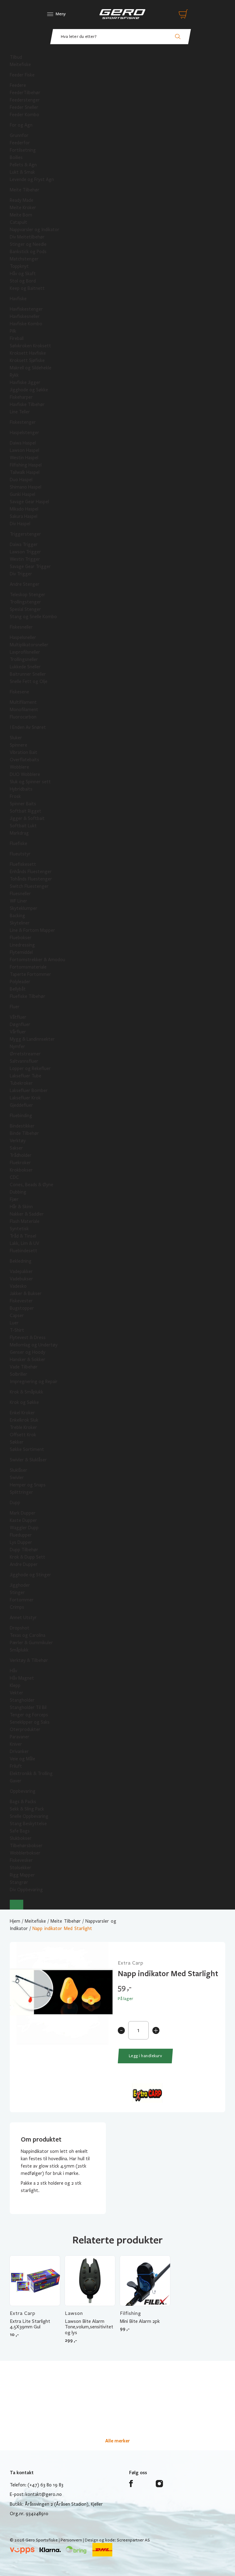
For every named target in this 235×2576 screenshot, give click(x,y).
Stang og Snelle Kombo (33, 617)
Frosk (15, 796)
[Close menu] (17, 1905)
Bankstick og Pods (28, 252)
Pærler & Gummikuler (31, 1643)
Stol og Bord (23, 281)
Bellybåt (18, 989)
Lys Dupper (21, 1542)
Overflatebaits (24, 760)
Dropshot (20, 1628)
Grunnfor (19, 135)
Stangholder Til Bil (28, 1707)
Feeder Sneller (24, 107)
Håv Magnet (22, 1678)
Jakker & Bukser (26, 1294)
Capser (17, 1316)
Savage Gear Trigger (30, 566)
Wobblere (19, 767)
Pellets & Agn (23, 165)
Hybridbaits (21, 789)
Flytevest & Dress (28, 1338)
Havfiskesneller (25, 316)
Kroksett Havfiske (28, 353)
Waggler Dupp (24, 1528)
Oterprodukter (25, 1729)
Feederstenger (25, 100)
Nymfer (17, 1046)
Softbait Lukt (23, 826)
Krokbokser (21, 1170)
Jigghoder (20, 1585)
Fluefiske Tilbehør (28, 996)
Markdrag (19, 833)
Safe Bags (20, 1831)
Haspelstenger (24, 433)
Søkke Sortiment (27, 1449)
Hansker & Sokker (28, 1360)
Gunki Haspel (22, 494)
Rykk (14, 375)
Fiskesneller (21, 627)
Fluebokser (21, 938)
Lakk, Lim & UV (24, 1243)
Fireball (17, 338)
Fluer (15, 1007)
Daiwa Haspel (23, 443)
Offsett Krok (23, 1435)
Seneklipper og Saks (30, 1722)
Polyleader (20, 982)
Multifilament (23, 702)
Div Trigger (21, 574)
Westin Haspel (24, 458)
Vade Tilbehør (24, 1367)
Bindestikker (22, 1126)
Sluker (16, 738)
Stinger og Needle (28, 244)
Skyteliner (20, 923)
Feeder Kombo (24, 115)
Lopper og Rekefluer (30, 1068)
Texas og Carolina (28, 1635)
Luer (14, 1323)
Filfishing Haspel (26, 465)
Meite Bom (21, 215)
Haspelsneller (23, 637)
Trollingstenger (25, 602)
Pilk (13, 331)
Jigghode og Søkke (29, 390)
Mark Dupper (23, 1513)
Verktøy (18, 1141)
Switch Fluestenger (29, 886)
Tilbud (16, 57)
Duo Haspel (21, 480)
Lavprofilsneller (25, 652)
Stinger (17, 1592)
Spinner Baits (23, 804)
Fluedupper (21, 1535)
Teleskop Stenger (28, 595)
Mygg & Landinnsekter (32, 1039)
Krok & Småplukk (26, 1392)
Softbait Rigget (26, 811)
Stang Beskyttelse (28, 1824)
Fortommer (22, 1600)
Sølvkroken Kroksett (30, 346)
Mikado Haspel (24, 509)
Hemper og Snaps (28, 1485)
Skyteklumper (24, 908)
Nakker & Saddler (27, 1214)
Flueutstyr (20, 854)
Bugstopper (22, 1308)
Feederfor (20, 143)
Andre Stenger (25, 584)
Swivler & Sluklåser (28, 1460)
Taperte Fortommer (30, 974)
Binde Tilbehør (24, 1133)
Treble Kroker (23, 1427)
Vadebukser (21, 1279)
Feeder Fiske (22, 75)
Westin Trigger (25, 559)
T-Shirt (17, 1330)
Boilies (16, 157)
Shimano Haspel (26, 487)
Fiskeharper (21, 397)
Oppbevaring (23, 1791)
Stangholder (22, 1700)
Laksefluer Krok (25, 1098)
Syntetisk (19, 1229)
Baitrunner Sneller (28, 674)
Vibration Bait (24, 752)
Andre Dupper (24, 1564)
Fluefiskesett (23, 864)
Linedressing (22, 945)
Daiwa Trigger (24, 544)
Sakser (16, 1148)
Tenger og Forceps (29, 1715)
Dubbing (18, 1192)
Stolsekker (21, 1868)
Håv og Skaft (23, 274)
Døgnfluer (20, 1024)
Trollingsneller (24, 659)
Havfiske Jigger (25, 382)
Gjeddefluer (21, 1105)
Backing (17, 916)
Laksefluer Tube (26, 1076)
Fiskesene (19, 692)
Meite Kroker (23, 208)
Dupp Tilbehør (24, 1550)
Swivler (17, 1478)
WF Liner (19, 901)
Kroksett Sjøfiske (27, 360)
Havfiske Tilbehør (27, 404)
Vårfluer (18, 1032)
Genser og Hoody (28, 1352)
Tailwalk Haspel (25, 472)
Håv (13, 1671)
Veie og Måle (22, 1759)
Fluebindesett (24, 1251)
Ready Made (22, 200)
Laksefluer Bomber (29, 1091)
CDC (14, 1177)
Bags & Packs (23, 1802)
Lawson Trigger (25, 552)
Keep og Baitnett (27, 288)
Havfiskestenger (26, 309)
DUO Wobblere (25, 774)
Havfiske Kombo (26, 324)
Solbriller (19, 1374)
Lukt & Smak (22, 172)
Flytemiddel (21, 952)
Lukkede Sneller (25, 667)
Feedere (18, 85)
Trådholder (21, 1155)
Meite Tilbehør (25, 190)
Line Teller (20, 412)
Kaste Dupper (23, 1520)
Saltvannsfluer (24, 1061)
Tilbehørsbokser (26, 1846)
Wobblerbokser (25, 1853)
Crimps (17, 1607)
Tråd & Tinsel (23, 1236)
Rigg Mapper (22, 1875)
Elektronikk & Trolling (31, 1773)
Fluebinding (21, 1116)
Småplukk (19, 1650)
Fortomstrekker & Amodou (37, 960)
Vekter (17, 1693)
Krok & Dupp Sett (28, 1557)
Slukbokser (21, 1838)
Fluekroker (20, 1163)
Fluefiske (19, 843)
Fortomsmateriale (28, 967)
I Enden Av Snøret (28, 727)
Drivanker (19, 1751)
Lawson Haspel (24, 450)
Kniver (16, 1744)
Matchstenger (24, 259)
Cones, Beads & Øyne (32, 1185)
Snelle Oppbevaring (29, 1816)
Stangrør (19, 1882)
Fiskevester (21, 1301)
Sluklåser (19, 1470)
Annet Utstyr (23, 1618)
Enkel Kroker (22, 1413)
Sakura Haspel (24, 516)
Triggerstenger (25, 534)
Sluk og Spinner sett (30, 782)
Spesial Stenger (25, 609)
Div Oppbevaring (26, 1890)
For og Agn (21, 125)
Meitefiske (20, 65)
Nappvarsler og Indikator (35, 230)
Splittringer (21, 1492)
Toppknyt (19, 266)
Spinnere (19, 745)
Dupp (15, 1503)
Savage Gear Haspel (29, 502)
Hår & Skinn (21, 1207)
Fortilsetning (23, 150)
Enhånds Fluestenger (31, 872)
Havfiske (18, 299)
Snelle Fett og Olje (29, 681)
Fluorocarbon (23, 717)
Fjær (14, 1199)
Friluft (16, 1766)
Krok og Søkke (24, 1402)
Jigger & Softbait (27, 818)
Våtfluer (18, 1017)
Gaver (16, 1781)
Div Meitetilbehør (27, 237)
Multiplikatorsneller (29, 645)
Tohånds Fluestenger (31, 879)
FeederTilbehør (25, 93)
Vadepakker (21, 1271)
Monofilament (24, 710)
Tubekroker (21, 1083)
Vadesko (18, 1286)
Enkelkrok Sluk (24, 1420)
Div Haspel (20, 524)
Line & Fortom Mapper (32, 930)
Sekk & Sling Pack (27, 1809)
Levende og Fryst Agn (32, 179)
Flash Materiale (25, 1221)
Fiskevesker (21, 1860)
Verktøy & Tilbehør (29, 1660)
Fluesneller (20, 894)
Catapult (19, 222)
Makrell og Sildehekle (31, 368)
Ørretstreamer (25, 1054)
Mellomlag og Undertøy (34, 1345)
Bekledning (21, 1261)
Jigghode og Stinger (30, 1575)
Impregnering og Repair (34, 1382)
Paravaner (20, 1737)
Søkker (17, 1442)
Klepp (15, 1685)
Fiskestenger (23, 422)
